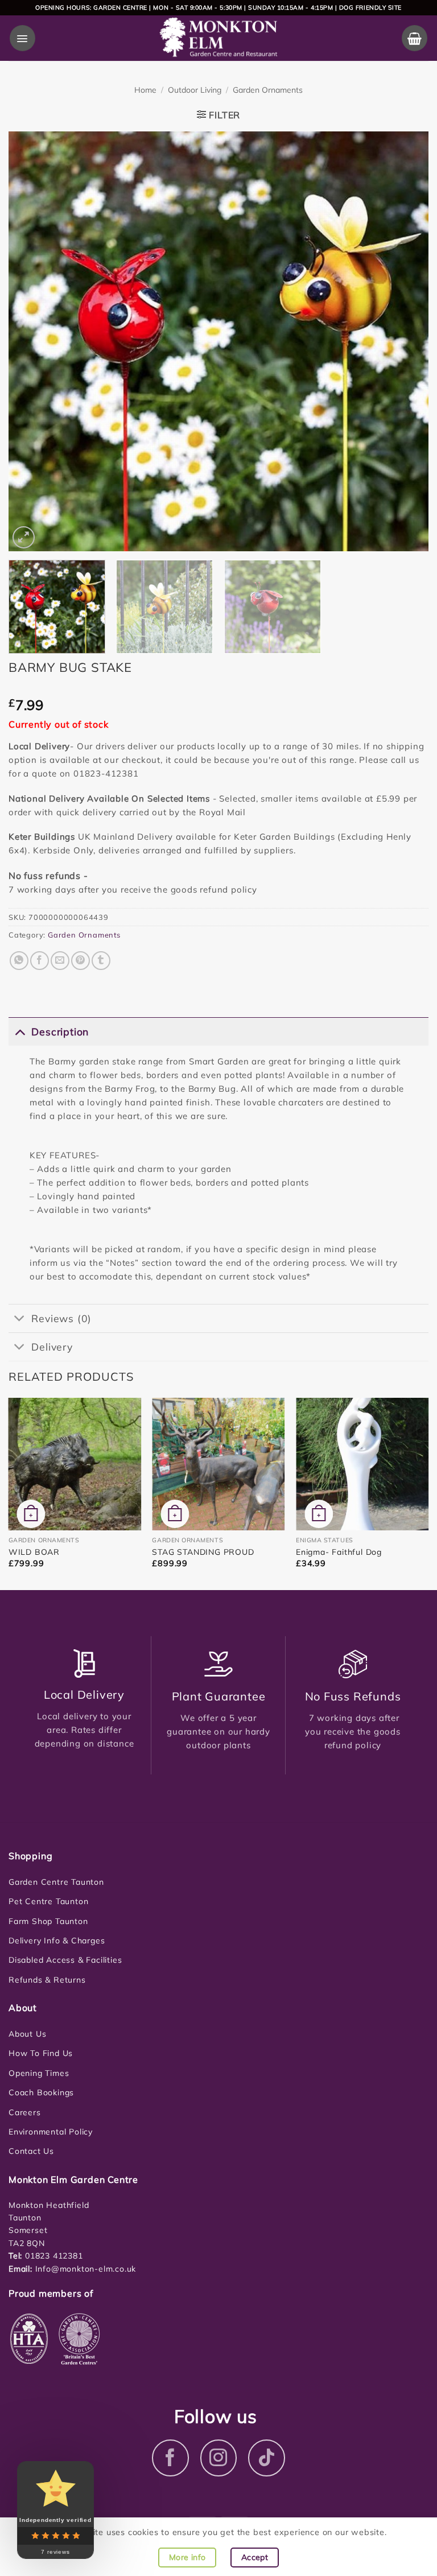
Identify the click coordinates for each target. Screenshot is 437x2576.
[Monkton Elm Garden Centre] (219, 38)
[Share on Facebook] (40, 961)
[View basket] (415, 38)
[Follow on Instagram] (219, 2458)
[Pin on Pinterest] (81, 961)
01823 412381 (52, 2256)
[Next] (406, 341)
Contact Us (31, 2151)
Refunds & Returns (47, 1980)
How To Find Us (41, 2053)
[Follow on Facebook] (170, 2458)
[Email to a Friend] (60, 961)
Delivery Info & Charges (57, 1941)
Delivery (52, 1347)
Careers (25, 2112)
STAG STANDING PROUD (203, 1552)
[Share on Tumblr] (101, 961)
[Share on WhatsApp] (19, 961)
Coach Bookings (41, 2092)
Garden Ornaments (268, 90)
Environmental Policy (51, 2132)
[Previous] (31, 341)
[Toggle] (20, 1031)
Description (60, 1031)
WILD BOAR (34, 1552)
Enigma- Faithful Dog (339, 1552)
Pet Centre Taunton (48, 1901)
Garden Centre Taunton (56, 1882)
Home (145, 90)
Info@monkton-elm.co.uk (86, 2269)
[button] (22, 38)
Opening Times (39, 2073)
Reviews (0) (61, 1318)
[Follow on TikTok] (267, 2458)
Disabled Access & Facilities (65, 1960)
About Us (27, 2034)
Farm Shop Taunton (48, 1921)
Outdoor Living (195, 90)
